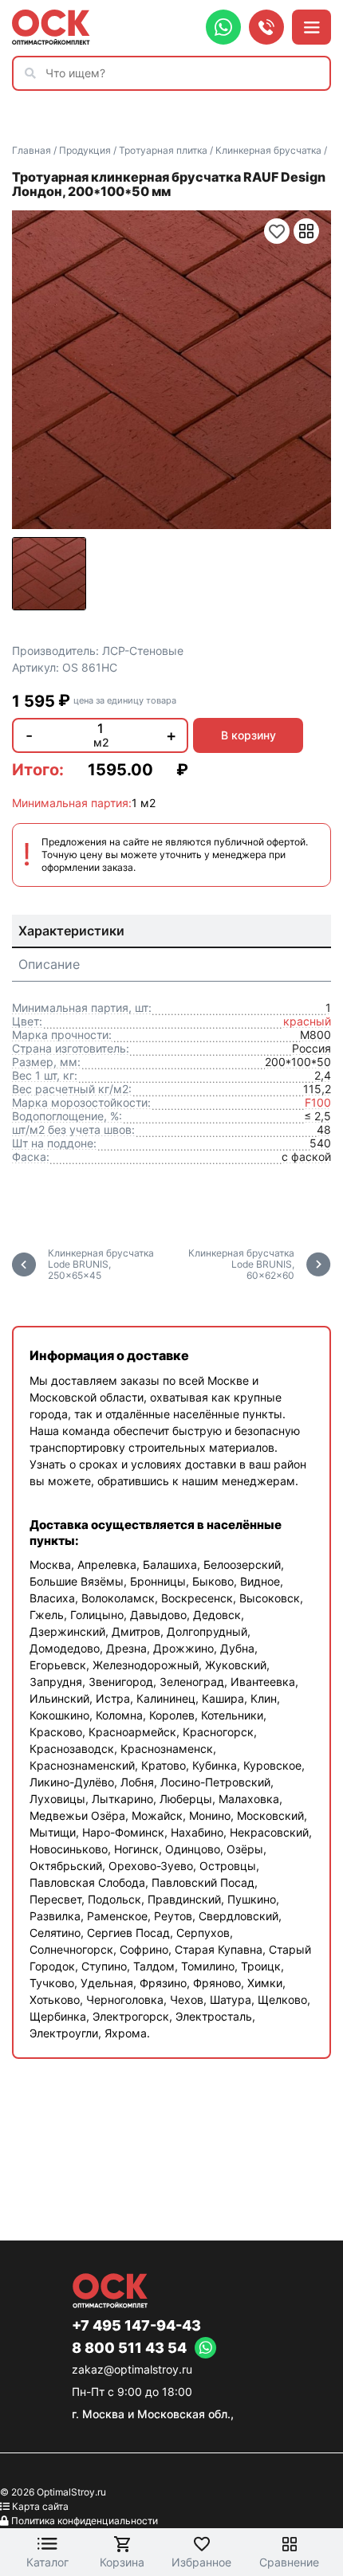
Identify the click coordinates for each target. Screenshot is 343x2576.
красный (307, 1021)
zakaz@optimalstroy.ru (132, 2369)
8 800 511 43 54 (129, 2348)
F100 (318, 1102)
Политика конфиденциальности (85, 2521)
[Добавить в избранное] (277, 231)
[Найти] (34, 73)
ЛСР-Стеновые (143, 651)
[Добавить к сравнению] (306, 231)
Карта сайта (40, 2506)
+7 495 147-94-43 (136, 2326)
